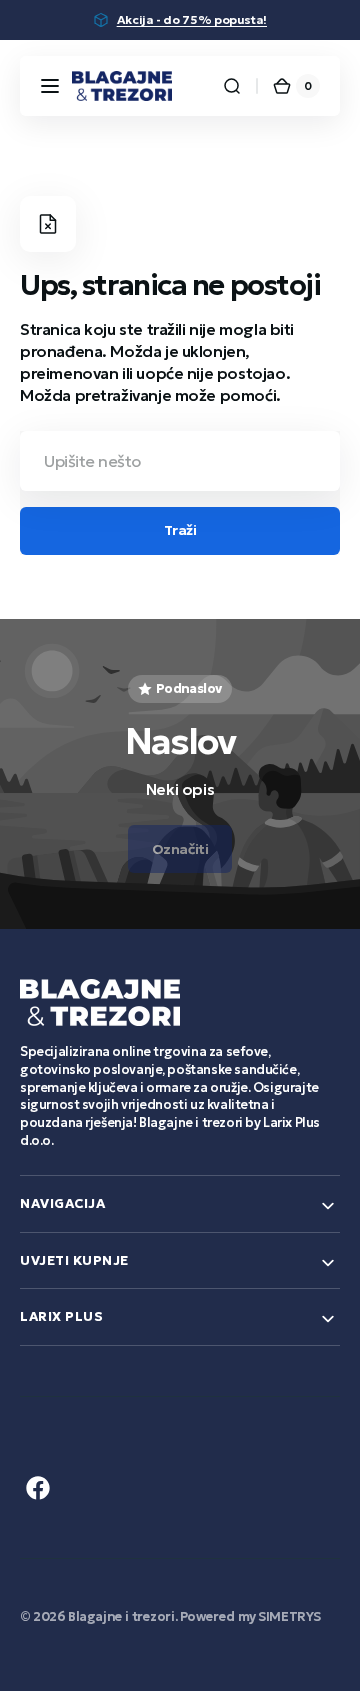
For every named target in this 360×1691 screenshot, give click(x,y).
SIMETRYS (289, 1617)
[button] (50, 86)
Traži (180, 530)
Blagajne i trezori (121, 1617)
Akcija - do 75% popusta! (192, 19)
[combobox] (180, 461)
